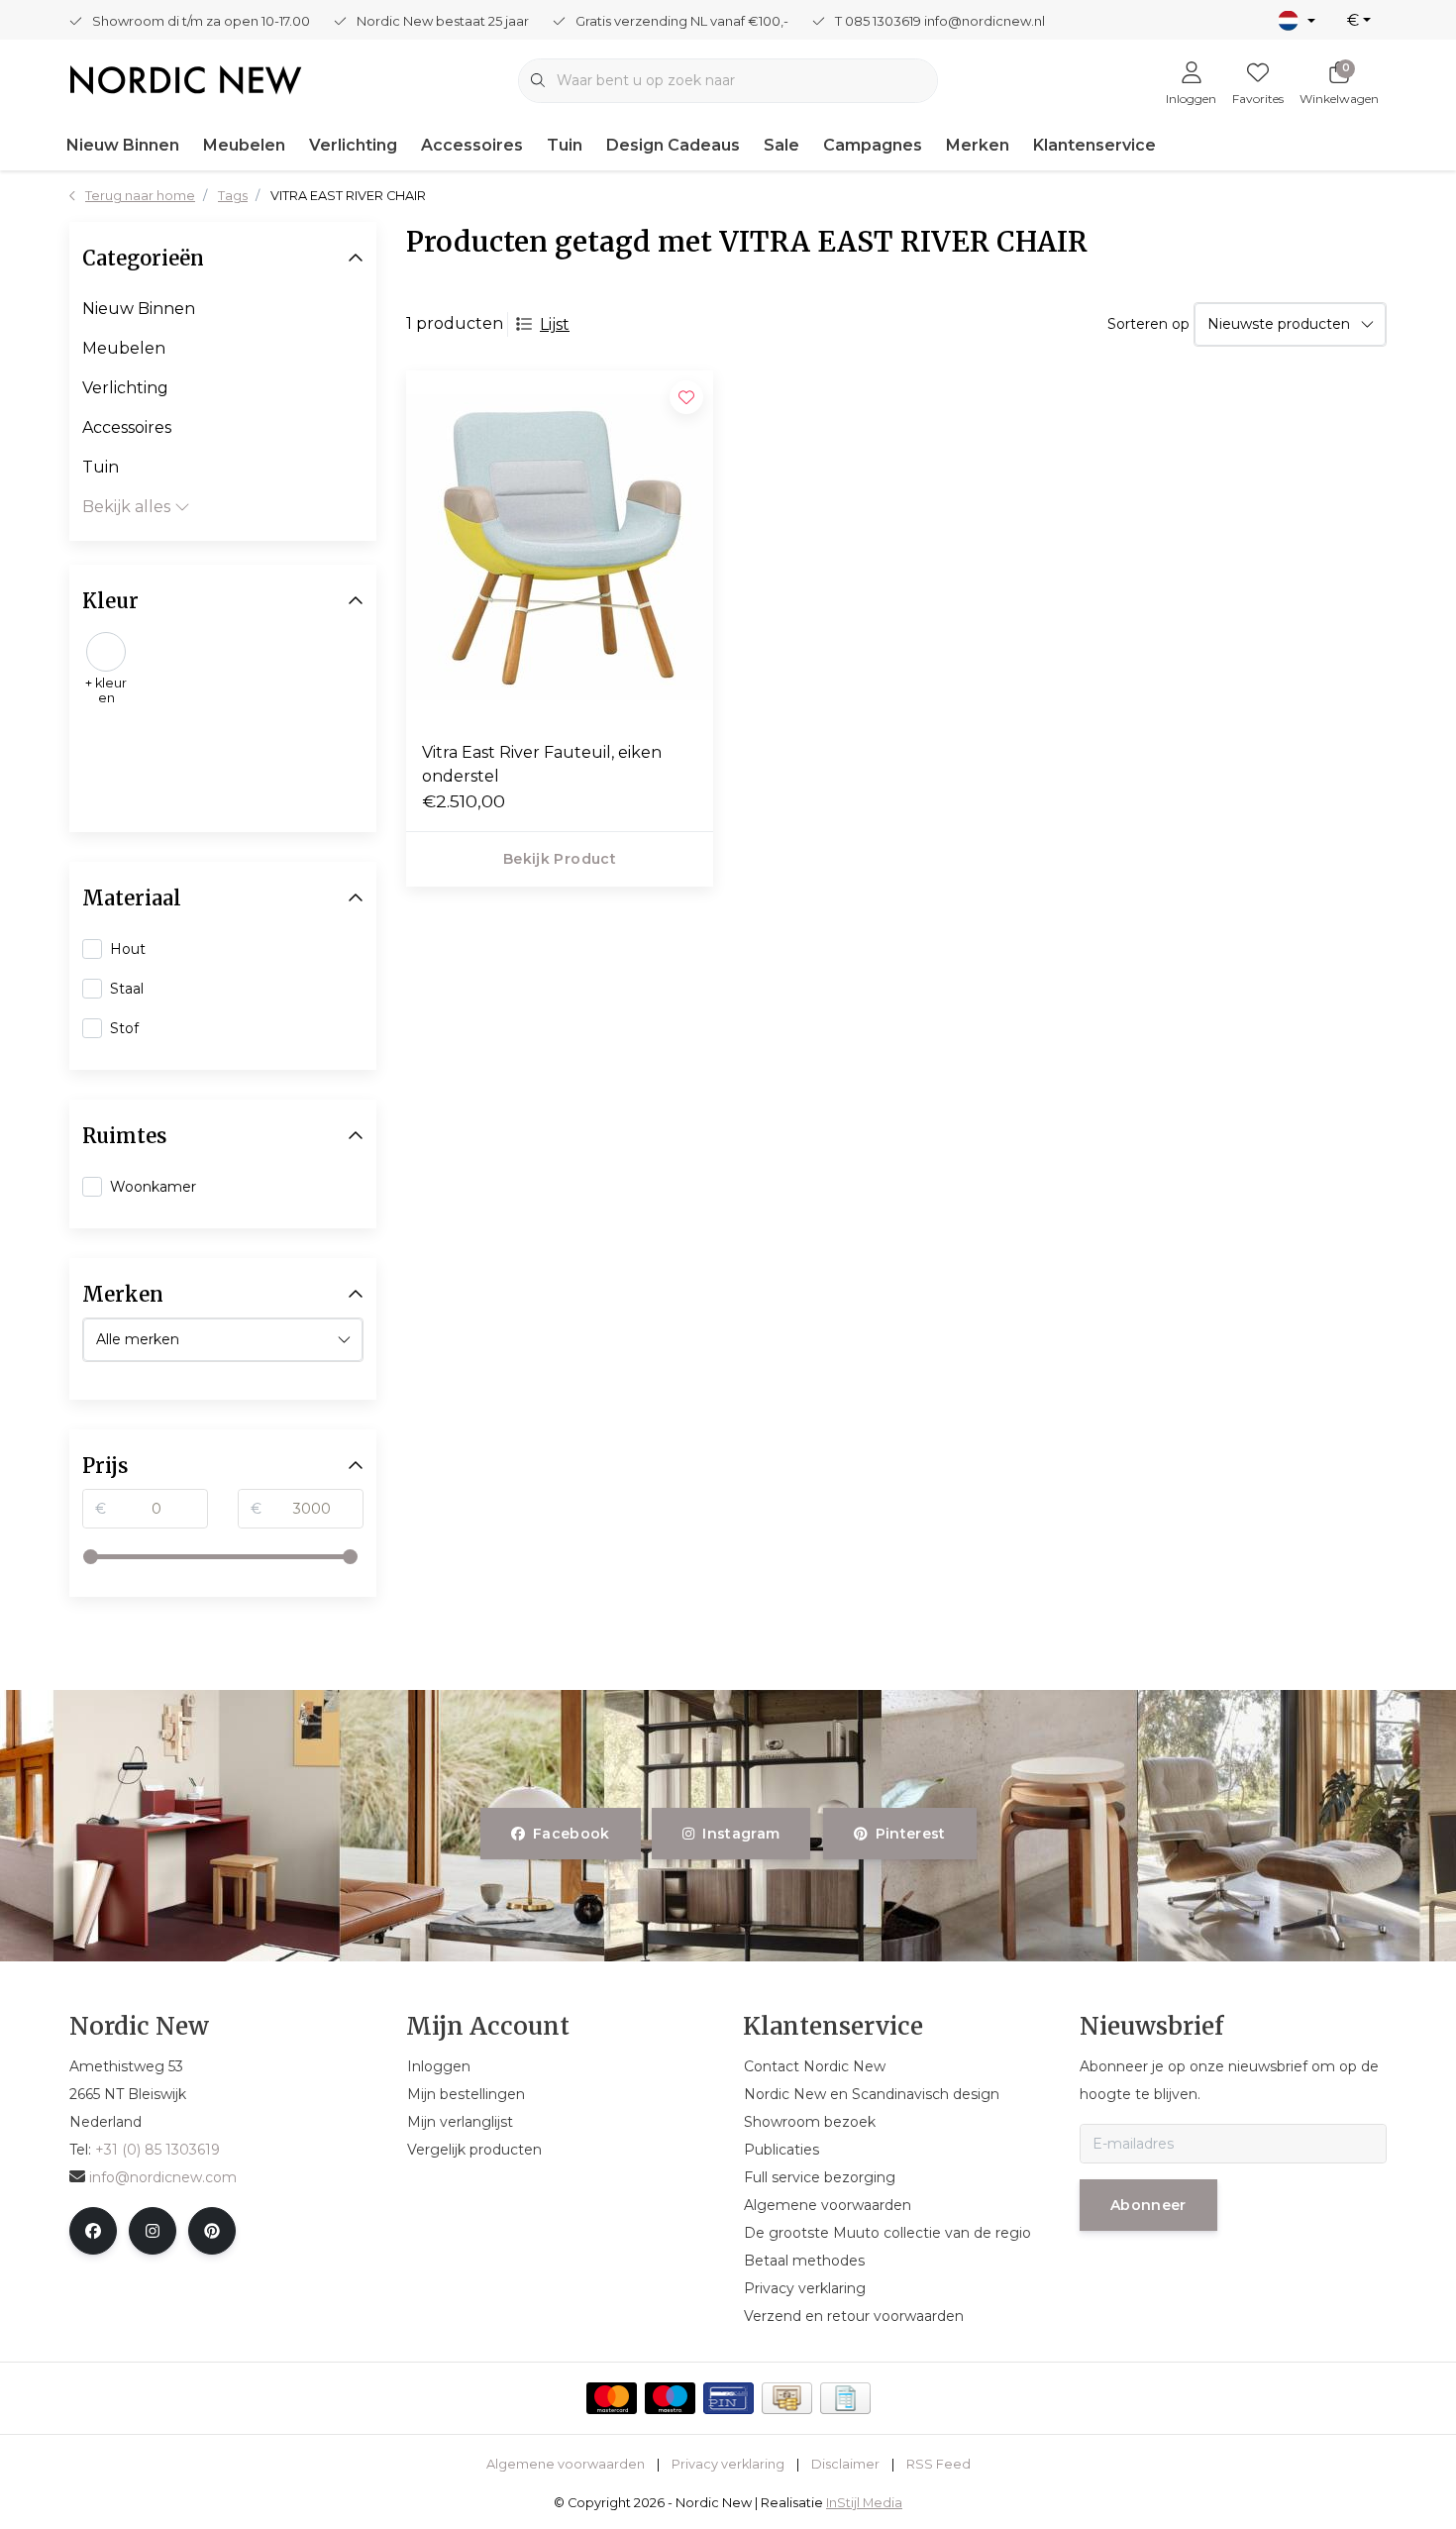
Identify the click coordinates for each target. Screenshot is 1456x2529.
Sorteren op (1148, 324)
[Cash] (787, 2398)
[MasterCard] (612, 2398)
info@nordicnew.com (163, 2177)
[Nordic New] (186, 79)
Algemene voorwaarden (566, 2464)
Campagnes (873, 145)
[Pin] (728, 2398)
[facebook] (93, 2231)
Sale (781, 145)
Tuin (565, 145)
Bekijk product (560, 859)
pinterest (910, 1834)
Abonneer (1148, 2205)
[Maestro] (670, 2398)
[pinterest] (212, 2231)
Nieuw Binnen (123, 145)
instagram (742, 1834)
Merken (978, 145)
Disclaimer (845, 2464)
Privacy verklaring (728, 2464)
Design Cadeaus (673, 145)
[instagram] (153, 2231)
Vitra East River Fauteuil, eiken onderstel (542, 764)
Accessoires (472, 145)
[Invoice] (845, 2398)
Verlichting (353, 145)
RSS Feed (938, 2464)
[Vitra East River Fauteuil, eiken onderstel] (560, 548)
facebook (572, 1834)
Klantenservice (1094, 145)
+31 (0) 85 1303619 (157, 2150)
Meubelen (244, 145)
